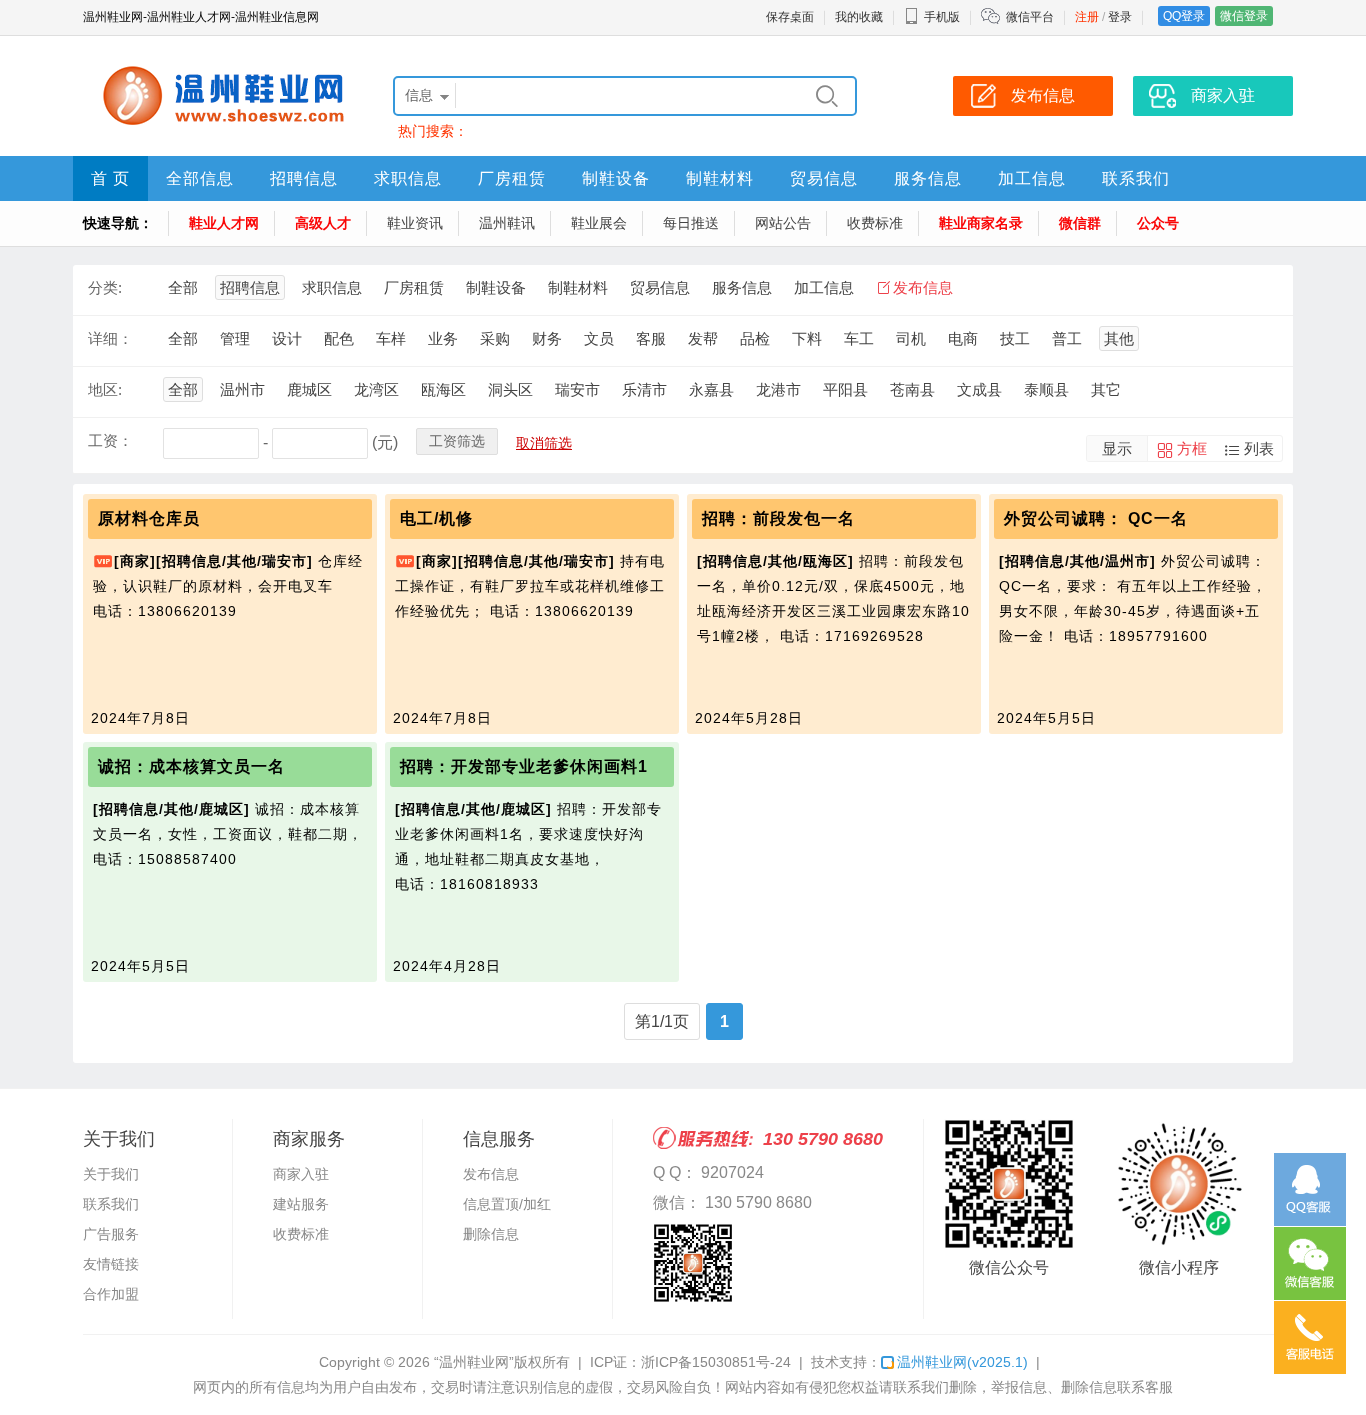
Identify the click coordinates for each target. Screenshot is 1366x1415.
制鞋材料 (720, 178)
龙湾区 (376, 389)
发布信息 (923, 287)
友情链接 (111, 1264)
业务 (443, 338)
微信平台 (1030, 17)
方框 (1192, 448)
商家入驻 (301, 1174)
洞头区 (510, 389)
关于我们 (111, 1174)
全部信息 (200, 178)
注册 (1087, 17)
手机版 (942, 17)
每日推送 (691, 223)
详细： (110, 338)
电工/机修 (436, 518)
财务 (547, 338)
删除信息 (491, 1234)
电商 (963, 338)
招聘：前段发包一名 (778, 518)
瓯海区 (443, 389)
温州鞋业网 (962, 1362)
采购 (495, 338)
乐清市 (644, 389)
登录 (1120, 17)
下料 (807, 338)
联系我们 (1136, 178)
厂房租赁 (512, 178)
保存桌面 (790, 17)
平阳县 (845, 389)
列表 (1259, 448)
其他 (1119, 338)
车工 (859, 338)
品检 (755, 338)
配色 (339, 338)
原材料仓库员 (149, 518)
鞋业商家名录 (981, 223)
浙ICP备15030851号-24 (716, 1362)
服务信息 (928, 178)
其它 (1106, 389)
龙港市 (778, 389)
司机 (911, 338)
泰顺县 (1046, 389)
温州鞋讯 (507, 223)
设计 (287, 338)
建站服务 (301, 1204)
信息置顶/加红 (507, 1204)
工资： (110, 440)
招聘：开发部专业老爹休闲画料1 (524, 766)
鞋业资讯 (415, 223)
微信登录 (1244, 16)
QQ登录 (1184, 16)
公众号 (1158, 223)
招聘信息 (304, 178)
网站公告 (783, 223)
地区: (105, 389)
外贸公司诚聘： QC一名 (1096, 518)
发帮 (703, 338)
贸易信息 (824, 178)
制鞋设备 (616, 178)
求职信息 (408, 178)
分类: (105, 287)
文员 (599, 338)
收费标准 (875, 223)
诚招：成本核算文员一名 (191, 766)
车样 (391, 338)
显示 (1117, 448)
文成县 (979, 389)
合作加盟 (111, 1294)
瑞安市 (577, 389)
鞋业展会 (599, 223)
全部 (183, 287)
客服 (651, 338)
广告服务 (111, 1234)
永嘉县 (711, 389)
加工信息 (1032, 178)
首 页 (110, 178)
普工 (1067, 338)
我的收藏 (859, 17)
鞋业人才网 (224, 223)
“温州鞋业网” (474, 1362)
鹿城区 (309, 389)
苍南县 (912, 389)
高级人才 (323, 223)
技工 (1015, 338)
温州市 (242, 389)
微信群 (1080, 223)
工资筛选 (457, 441)
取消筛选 (544, 443)
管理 (235, 338)
